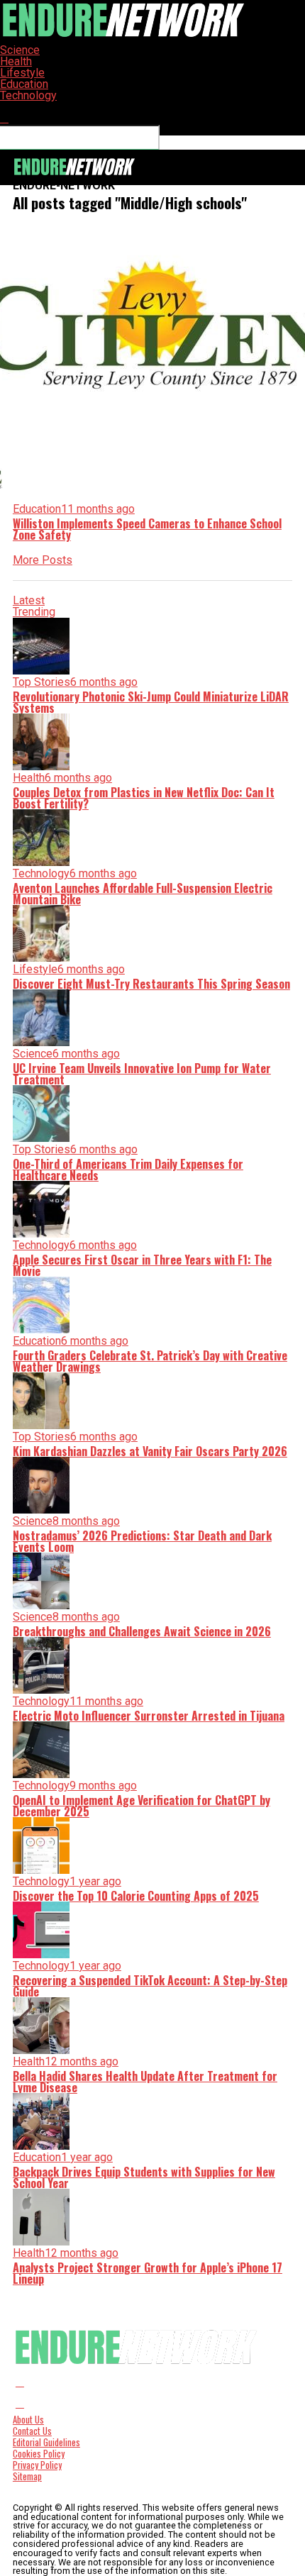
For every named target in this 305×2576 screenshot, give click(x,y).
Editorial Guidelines (46, 2442)
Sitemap (27, 2476)
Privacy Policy (37, 2465)
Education (24, 84)
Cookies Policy (39, 2454)
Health (16, 61)
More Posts (43, 560)
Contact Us (32, 2431)
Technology (28, 95)
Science (20, 50)
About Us (28, 2420)
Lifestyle (22, 73)
